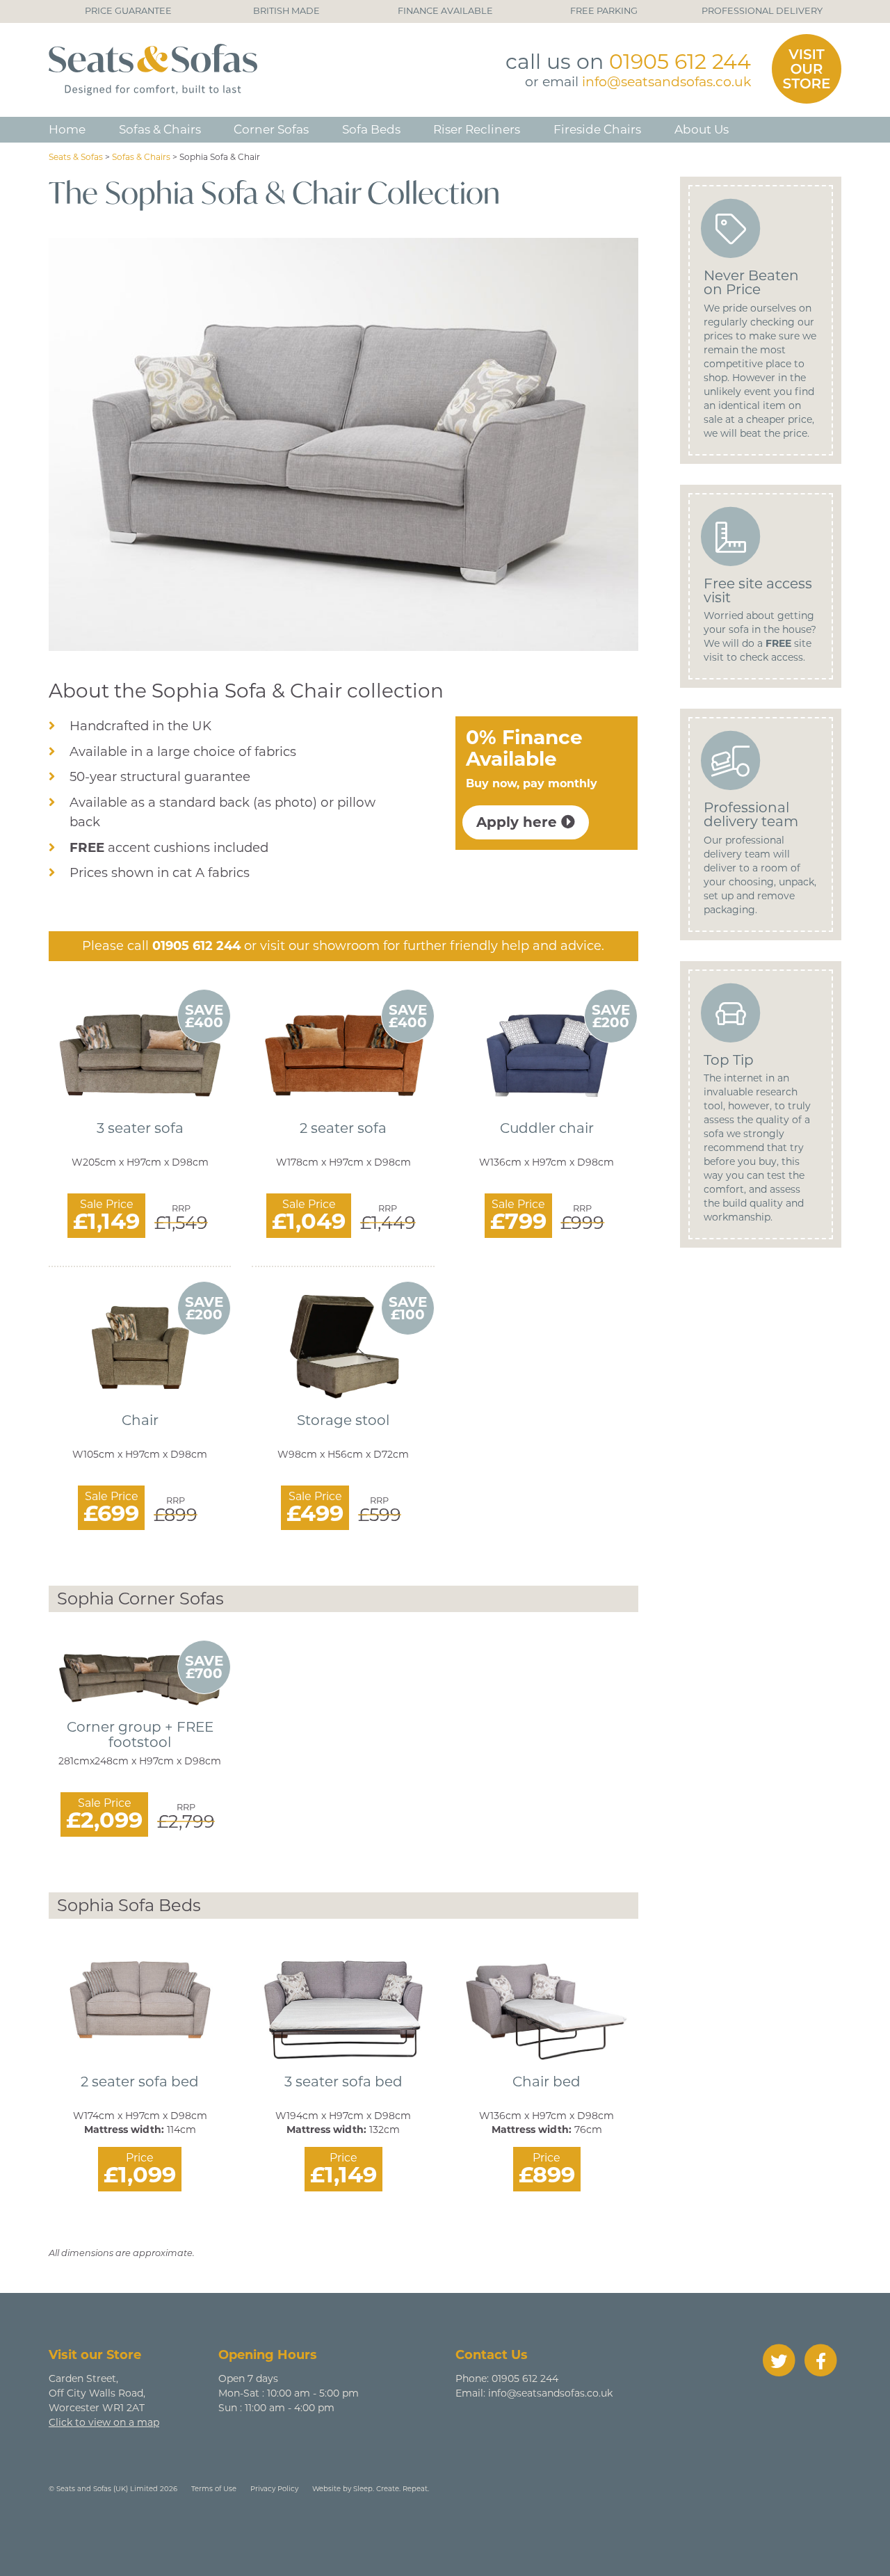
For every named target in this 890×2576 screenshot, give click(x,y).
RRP (181, 1209)
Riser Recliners (477, 129)
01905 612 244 (680, 62)
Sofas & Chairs (160, 129)
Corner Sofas (271, 129)
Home (67, 129)
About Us (702, 129)
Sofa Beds (371, 129)
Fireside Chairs (597, 129)
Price (140, 2158)
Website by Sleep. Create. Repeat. (371, 2489)
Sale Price (107, 1205)
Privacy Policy (274, 2489)
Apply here (519, 822)
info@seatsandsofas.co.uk (666, 82)
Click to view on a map (104, 2422)
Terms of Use (214, 2489)
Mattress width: (124, 2130)
